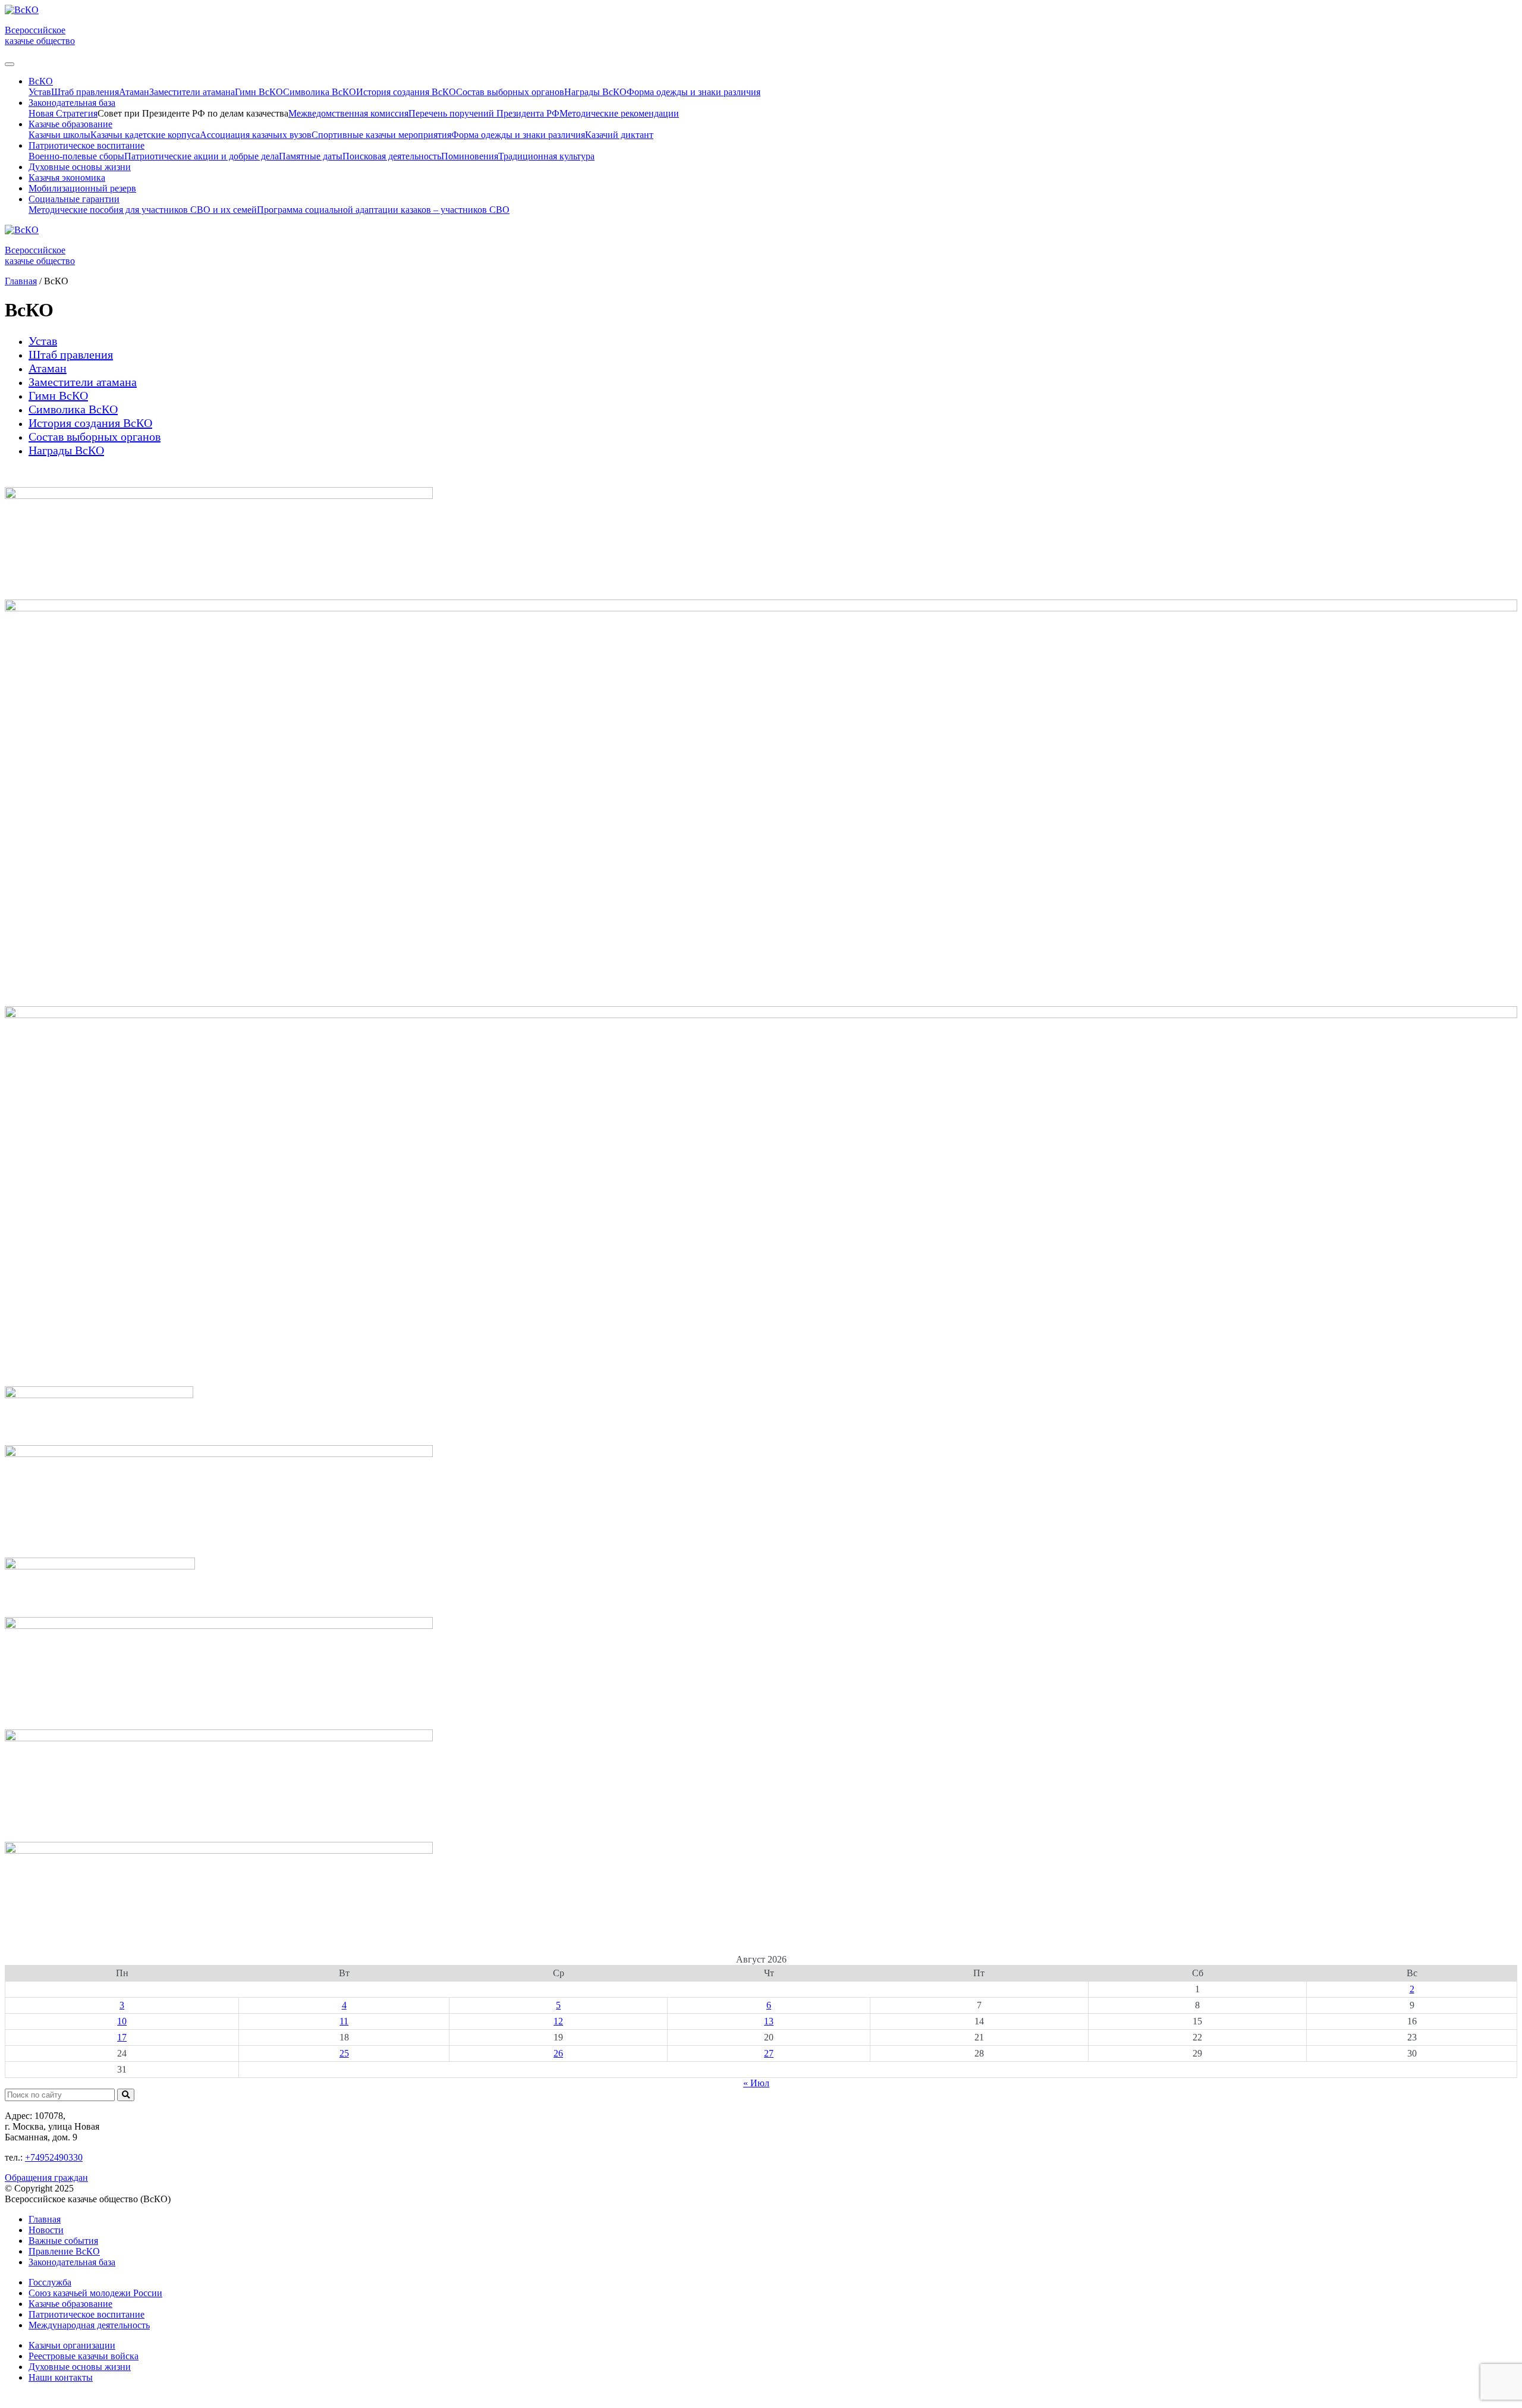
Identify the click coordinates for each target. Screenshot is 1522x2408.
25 (344, 2053)
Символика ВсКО (320, 92)
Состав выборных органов (510, 92)
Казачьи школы (59, 135)
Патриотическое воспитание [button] (87, 145)
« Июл (756, 2083)
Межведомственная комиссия (348, 113)
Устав (40, 92)
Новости (46, 2230)
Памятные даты (311, 156)
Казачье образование (70, 2304)
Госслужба (50, 2282)
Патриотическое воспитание (87, 2314)
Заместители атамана (192, 92)
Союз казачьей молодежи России (95, 2293)
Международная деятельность (89, 2325)
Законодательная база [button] (72, 103)
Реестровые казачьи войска (84, 2356)
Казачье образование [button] (70, 124)
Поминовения (470, 156)
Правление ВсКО (64, 2251)
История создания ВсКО (406, 92)
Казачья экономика (67, 178)
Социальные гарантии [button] (74, 199)
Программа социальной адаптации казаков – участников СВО (383, 210)
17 (122, 2037)
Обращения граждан (46, 2178)
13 (769, 2021)
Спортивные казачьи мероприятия (381, 135)
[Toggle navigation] (10, 64)
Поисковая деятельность (392, 156)
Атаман (134, 92)
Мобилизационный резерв (82, 188)
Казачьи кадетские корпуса (145, 135)
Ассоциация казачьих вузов (256, 135)
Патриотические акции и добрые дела (202, 156)
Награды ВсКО (595, 92)
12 (558, 2021)
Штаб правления (85, 92)
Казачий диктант (619, 135)
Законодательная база (72, 2262)
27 (769, 2053)
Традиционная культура (546, 156)
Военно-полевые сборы (76, 156)
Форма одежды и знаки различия (694, 92)
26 (558, 2053)
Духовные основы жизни (80, 167)
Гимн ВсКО (259, 92)
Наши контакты (61, 2377)
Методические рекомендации (619, 113)
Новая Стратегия (63, 113)
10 (122, 2021)
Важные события (63, 2241)
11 (344, 2021)
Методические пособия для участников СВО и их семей (143, 210)
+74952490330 (54, 2157)
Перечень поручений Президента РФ (484, 113)
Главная (45, 2219)
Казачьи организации (72, 2345)
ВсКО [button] (41, 81)
